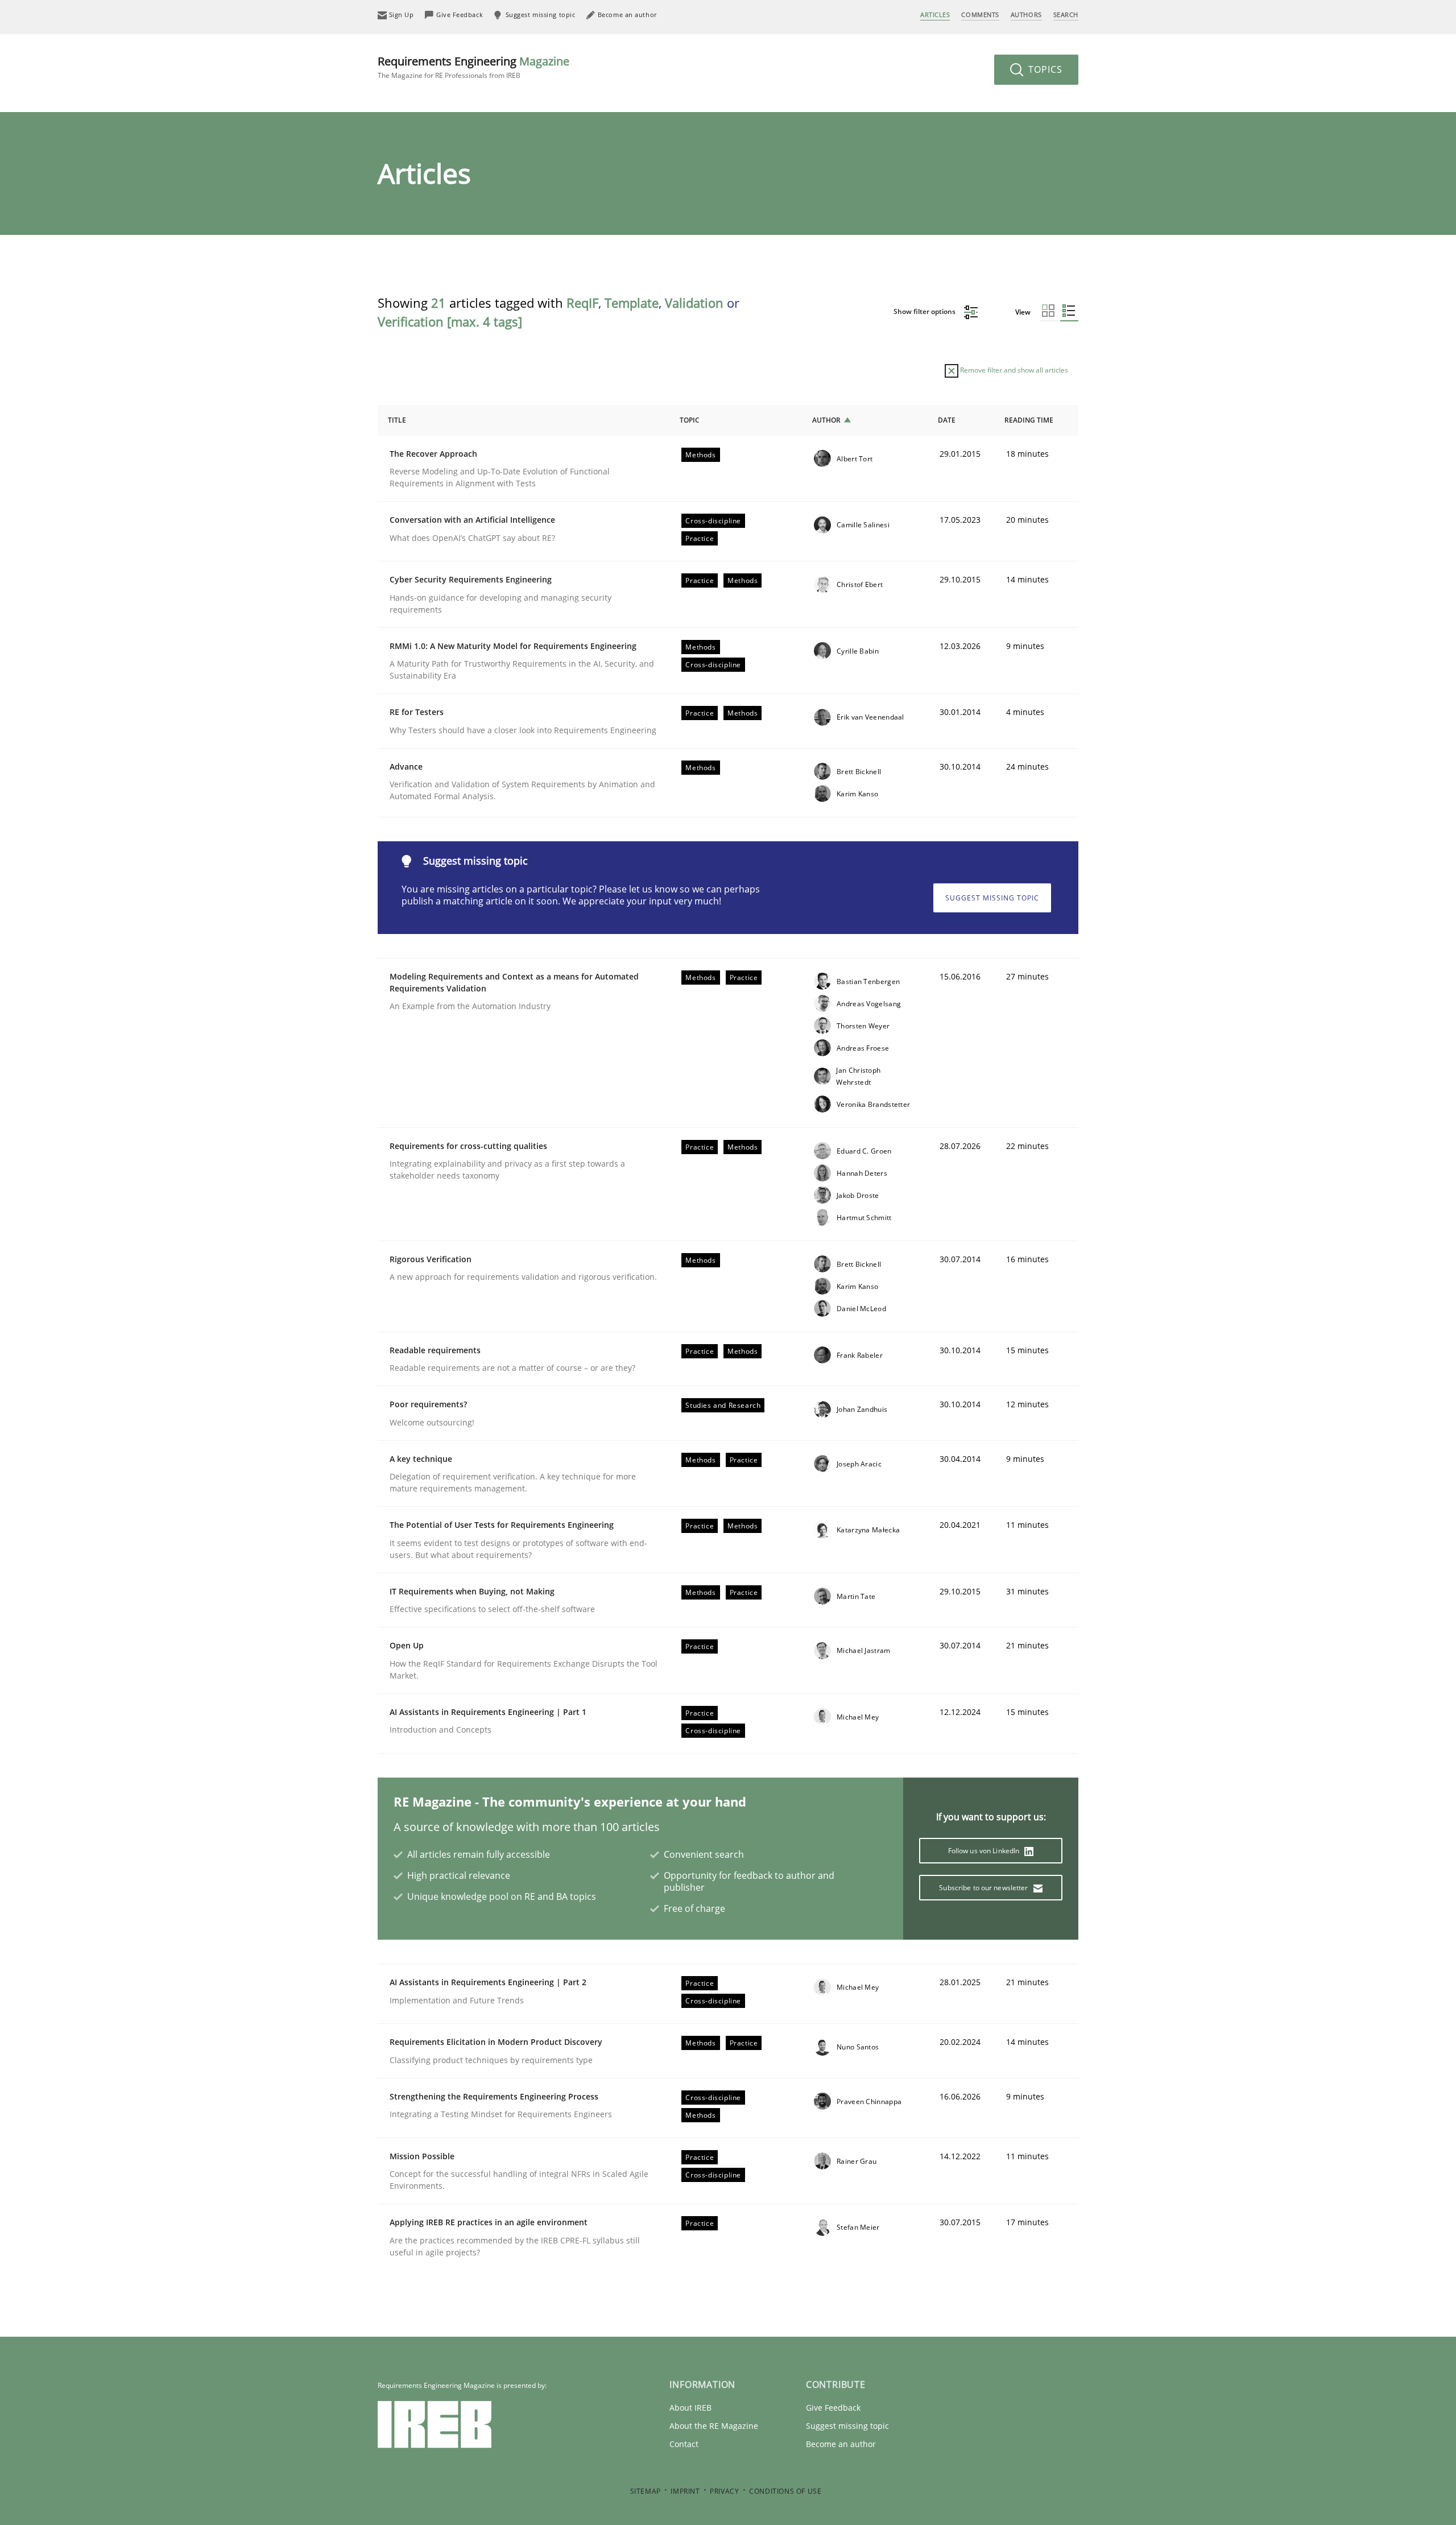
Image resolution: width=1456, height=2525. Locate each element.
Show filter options (925, 311)
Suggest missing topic (992, 898)
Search (1066, 15)
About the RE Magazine (714, 2426)
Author (826, 420)
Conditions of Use (785, 2491)
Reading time (1029, 420)
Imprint (685, 2491)
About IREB (690, 2408)
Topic (690, 420)
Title (397, 420)
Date (947, 420)
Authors (1026, 15)
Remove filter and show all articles (1013, 370)
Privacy (724, 2491)
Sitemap (646, 2491)
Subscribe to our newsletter (984, 1888)
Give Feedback (833, 2408)
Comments (980, 15)
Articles (935, 15)
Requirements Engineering (473, 67)
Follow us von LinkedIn (985, 1851)
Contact (684, 2444)
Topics (1044, 69)
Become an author (841, 2444)
